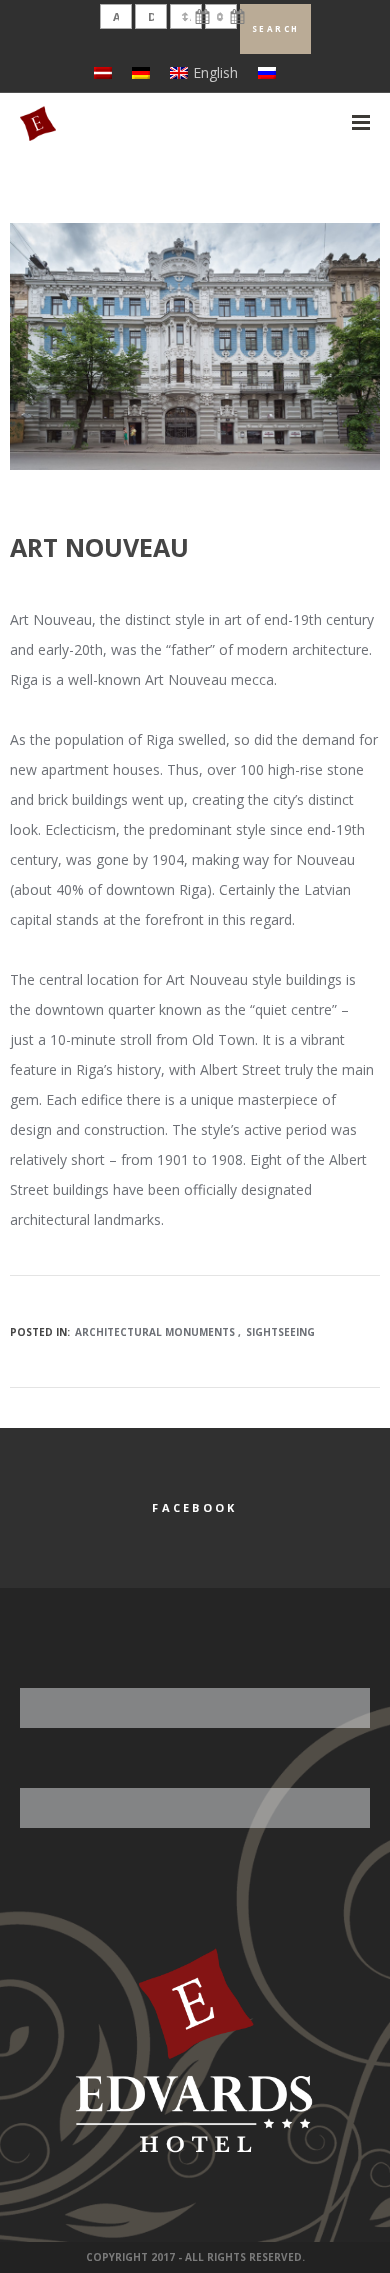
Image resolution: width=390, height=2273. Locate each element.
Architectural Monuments (155, 1332)
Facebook (194, 1507)
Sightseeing (280, 1332)
